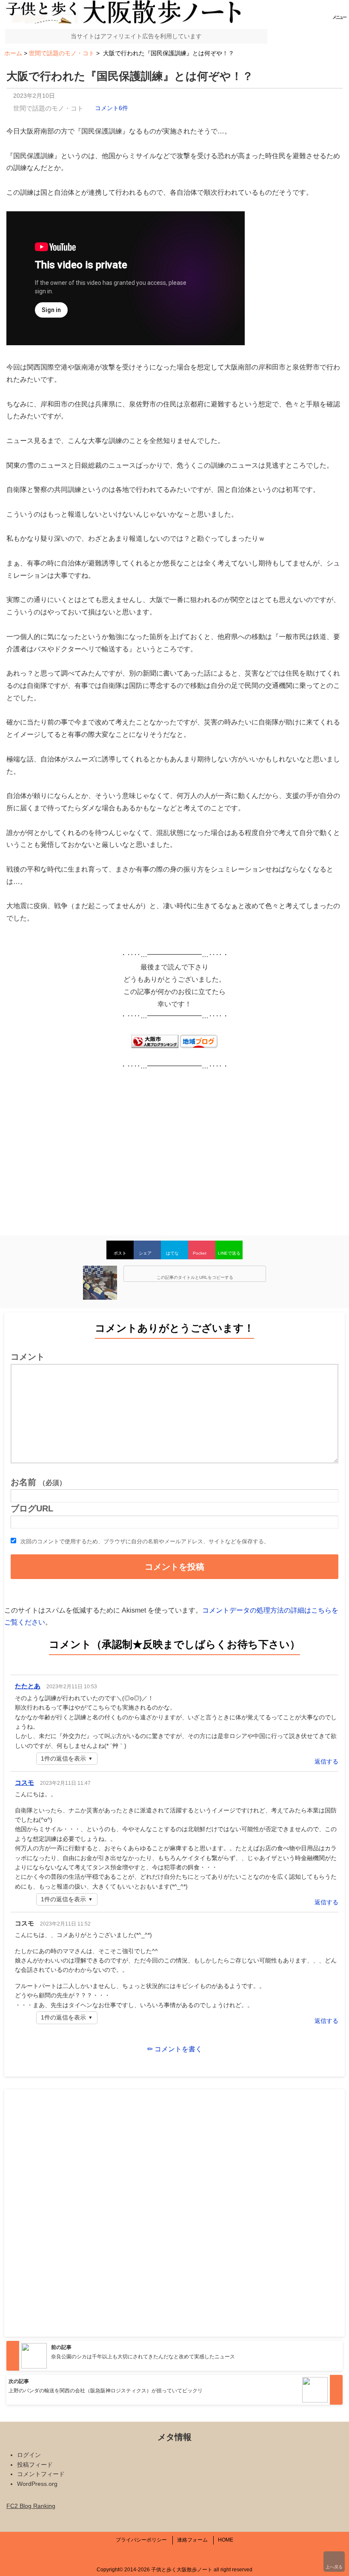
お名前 (38, 1482)
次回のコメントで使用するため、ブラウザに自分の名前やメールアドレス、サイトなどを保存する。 (145, 1541)
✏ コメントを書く (175, 2049)
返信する (326, 1761)
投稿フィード (35, 2465)
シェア (145, 1253)
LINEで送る (229, 1253)
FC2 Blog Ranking (31, 2506)
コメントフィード (41, 2474)
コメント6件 (112, 108)
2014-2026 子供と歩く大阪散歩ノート (168, 2570)
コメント (28, 1357)
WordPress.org (37, 2484)
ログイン (29, 2455)
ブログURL (32, 1508)
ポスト (120, 1253)
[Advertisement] (174, 1148)
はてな (172, 1253)
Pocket (200, 1253)
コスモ (24, 1782)
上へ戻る (334, 2567)
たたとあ (28, 1686)
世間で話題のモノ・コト (48, 108)
